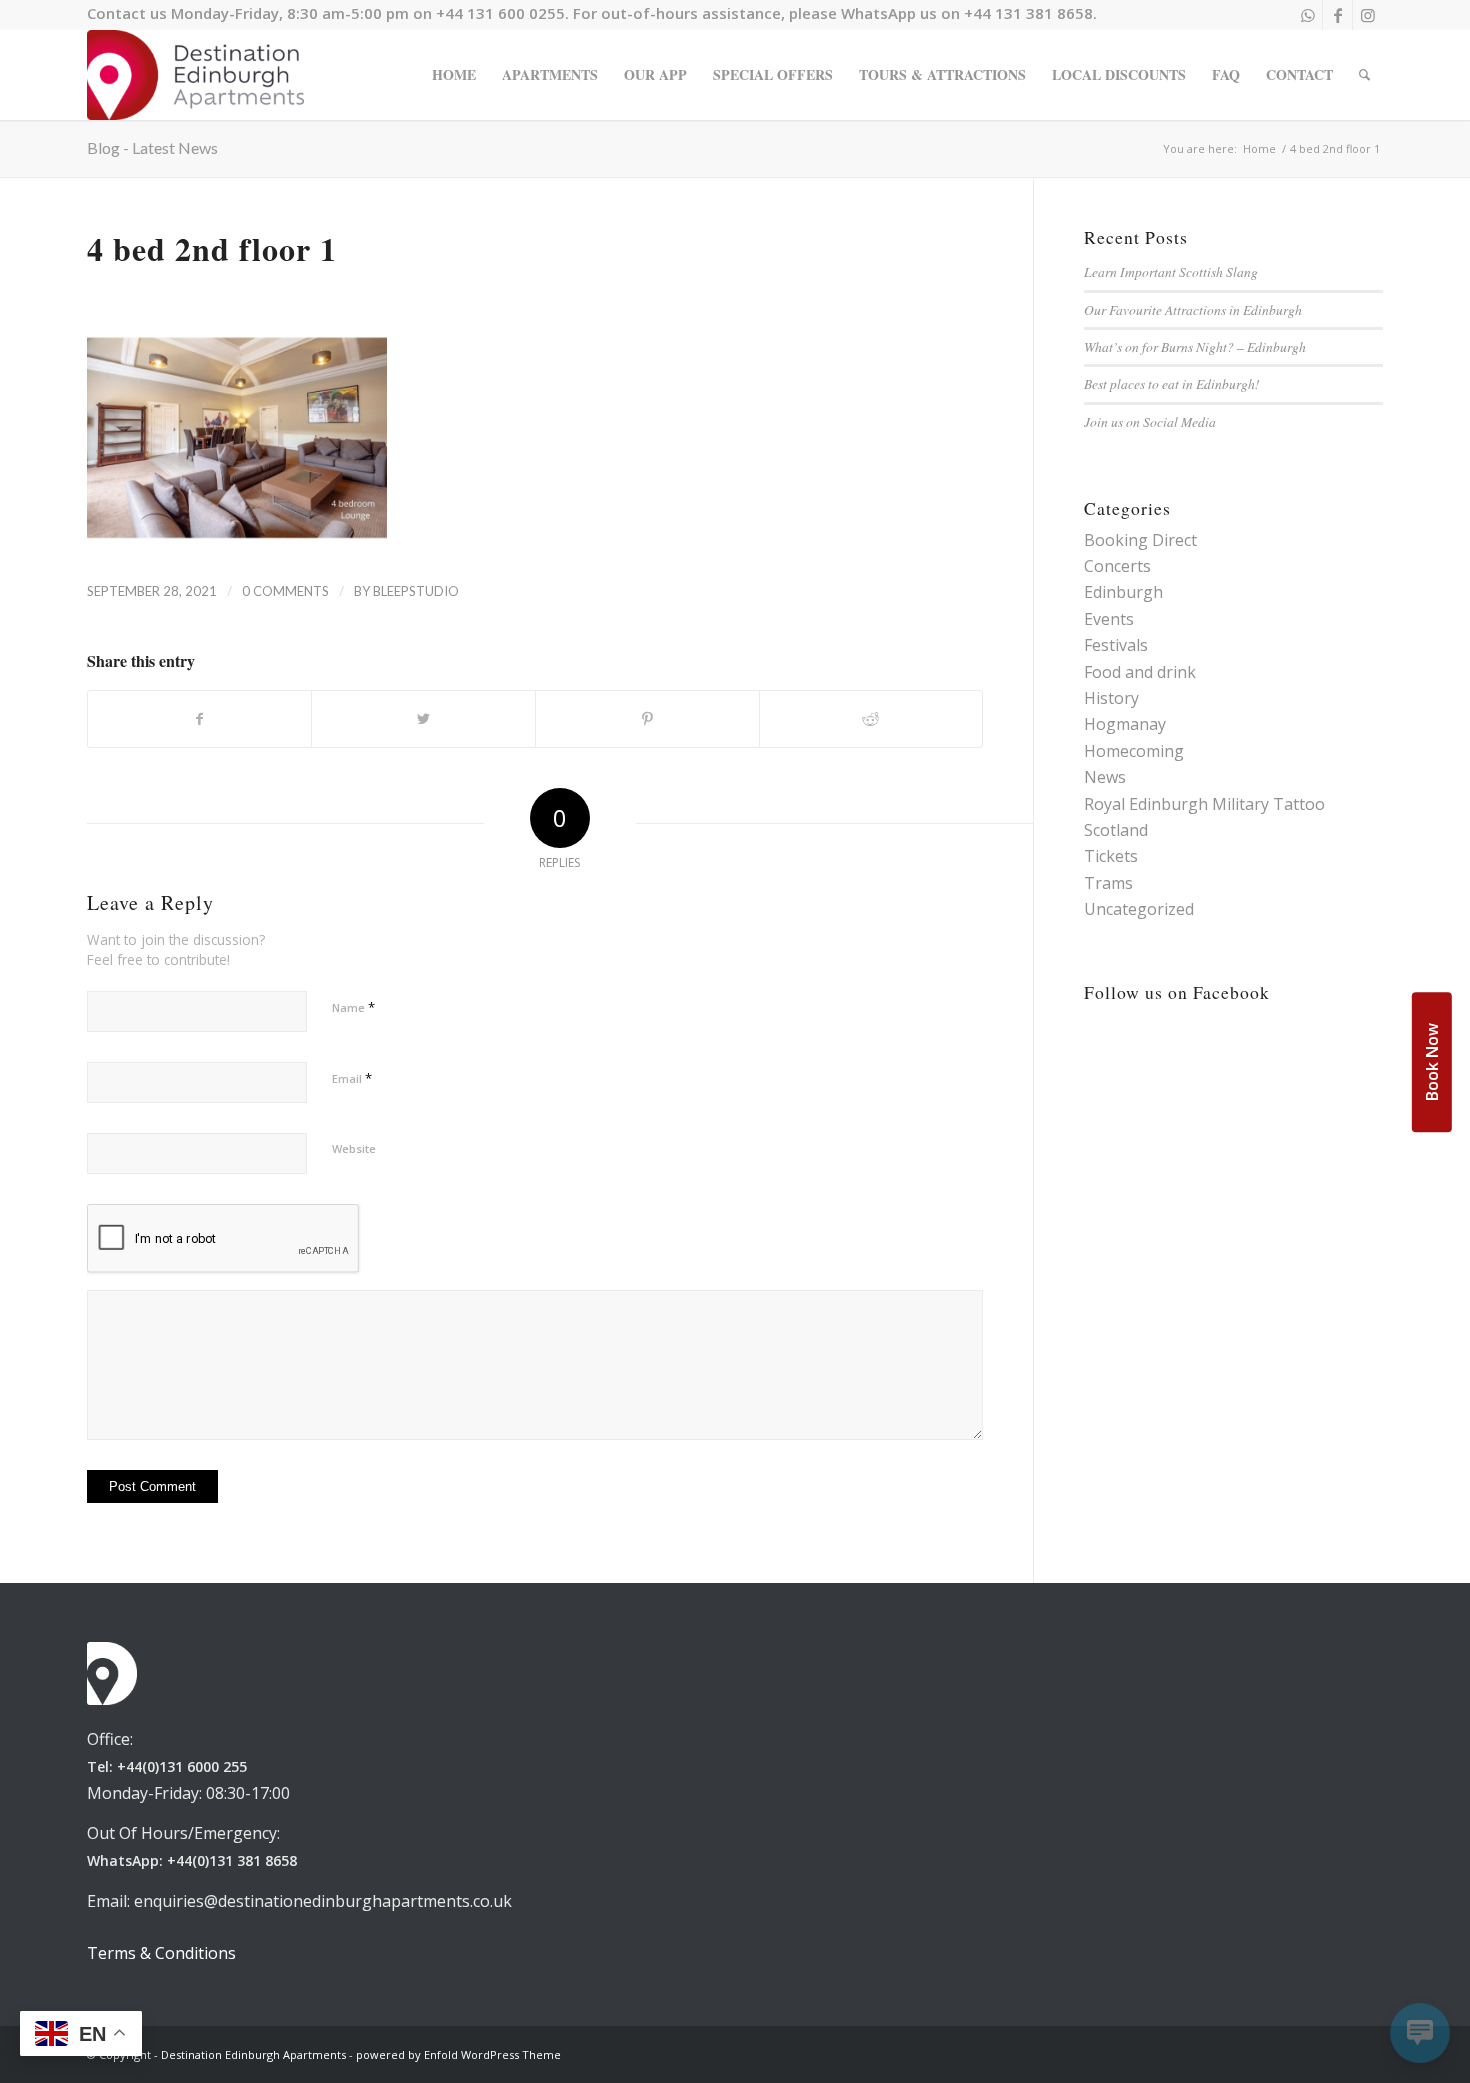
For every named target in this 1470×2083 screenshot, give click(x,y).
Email (352, 1078)
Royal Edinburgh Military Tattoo (1204, 804)
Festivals (1116, 645)
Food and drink (1140, 672)
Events (1109, 619)
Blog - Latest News (152, 147)
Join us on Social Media (1150, 421)
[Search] (1364, 75)
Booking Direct (1140, 540)
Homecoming (1134, 751)
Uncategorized (1139, 909)
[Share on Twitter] (423, 719)
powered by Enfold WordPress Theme (458, 2054)
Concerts (1117, 566)
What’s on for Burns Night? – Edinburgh (1195, 346)
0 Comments (285, 591)
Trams (1108, 883)
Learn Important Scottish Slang (1171, 271)
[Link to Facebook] (1337, 15)
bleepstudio (416, 591)
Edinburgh (1123, 592)
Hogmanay (1125, 724)
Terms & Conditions (161, 1953)
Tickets (1111, 856)
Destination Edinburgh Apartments (253, 2054)
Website (354, 1148)
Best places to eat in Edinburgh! (1172, 383)
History (1111, 698)
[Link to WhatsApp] (1307, 15)
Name (353, 1007)
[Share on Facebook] (200, 719)
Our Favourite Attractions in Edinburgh (1193, 309)
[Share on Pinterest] (647, 719)
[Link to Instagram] (1368, 15)
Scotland (1116, 830)
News (1105, 777)
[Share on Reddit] (871, 719)
